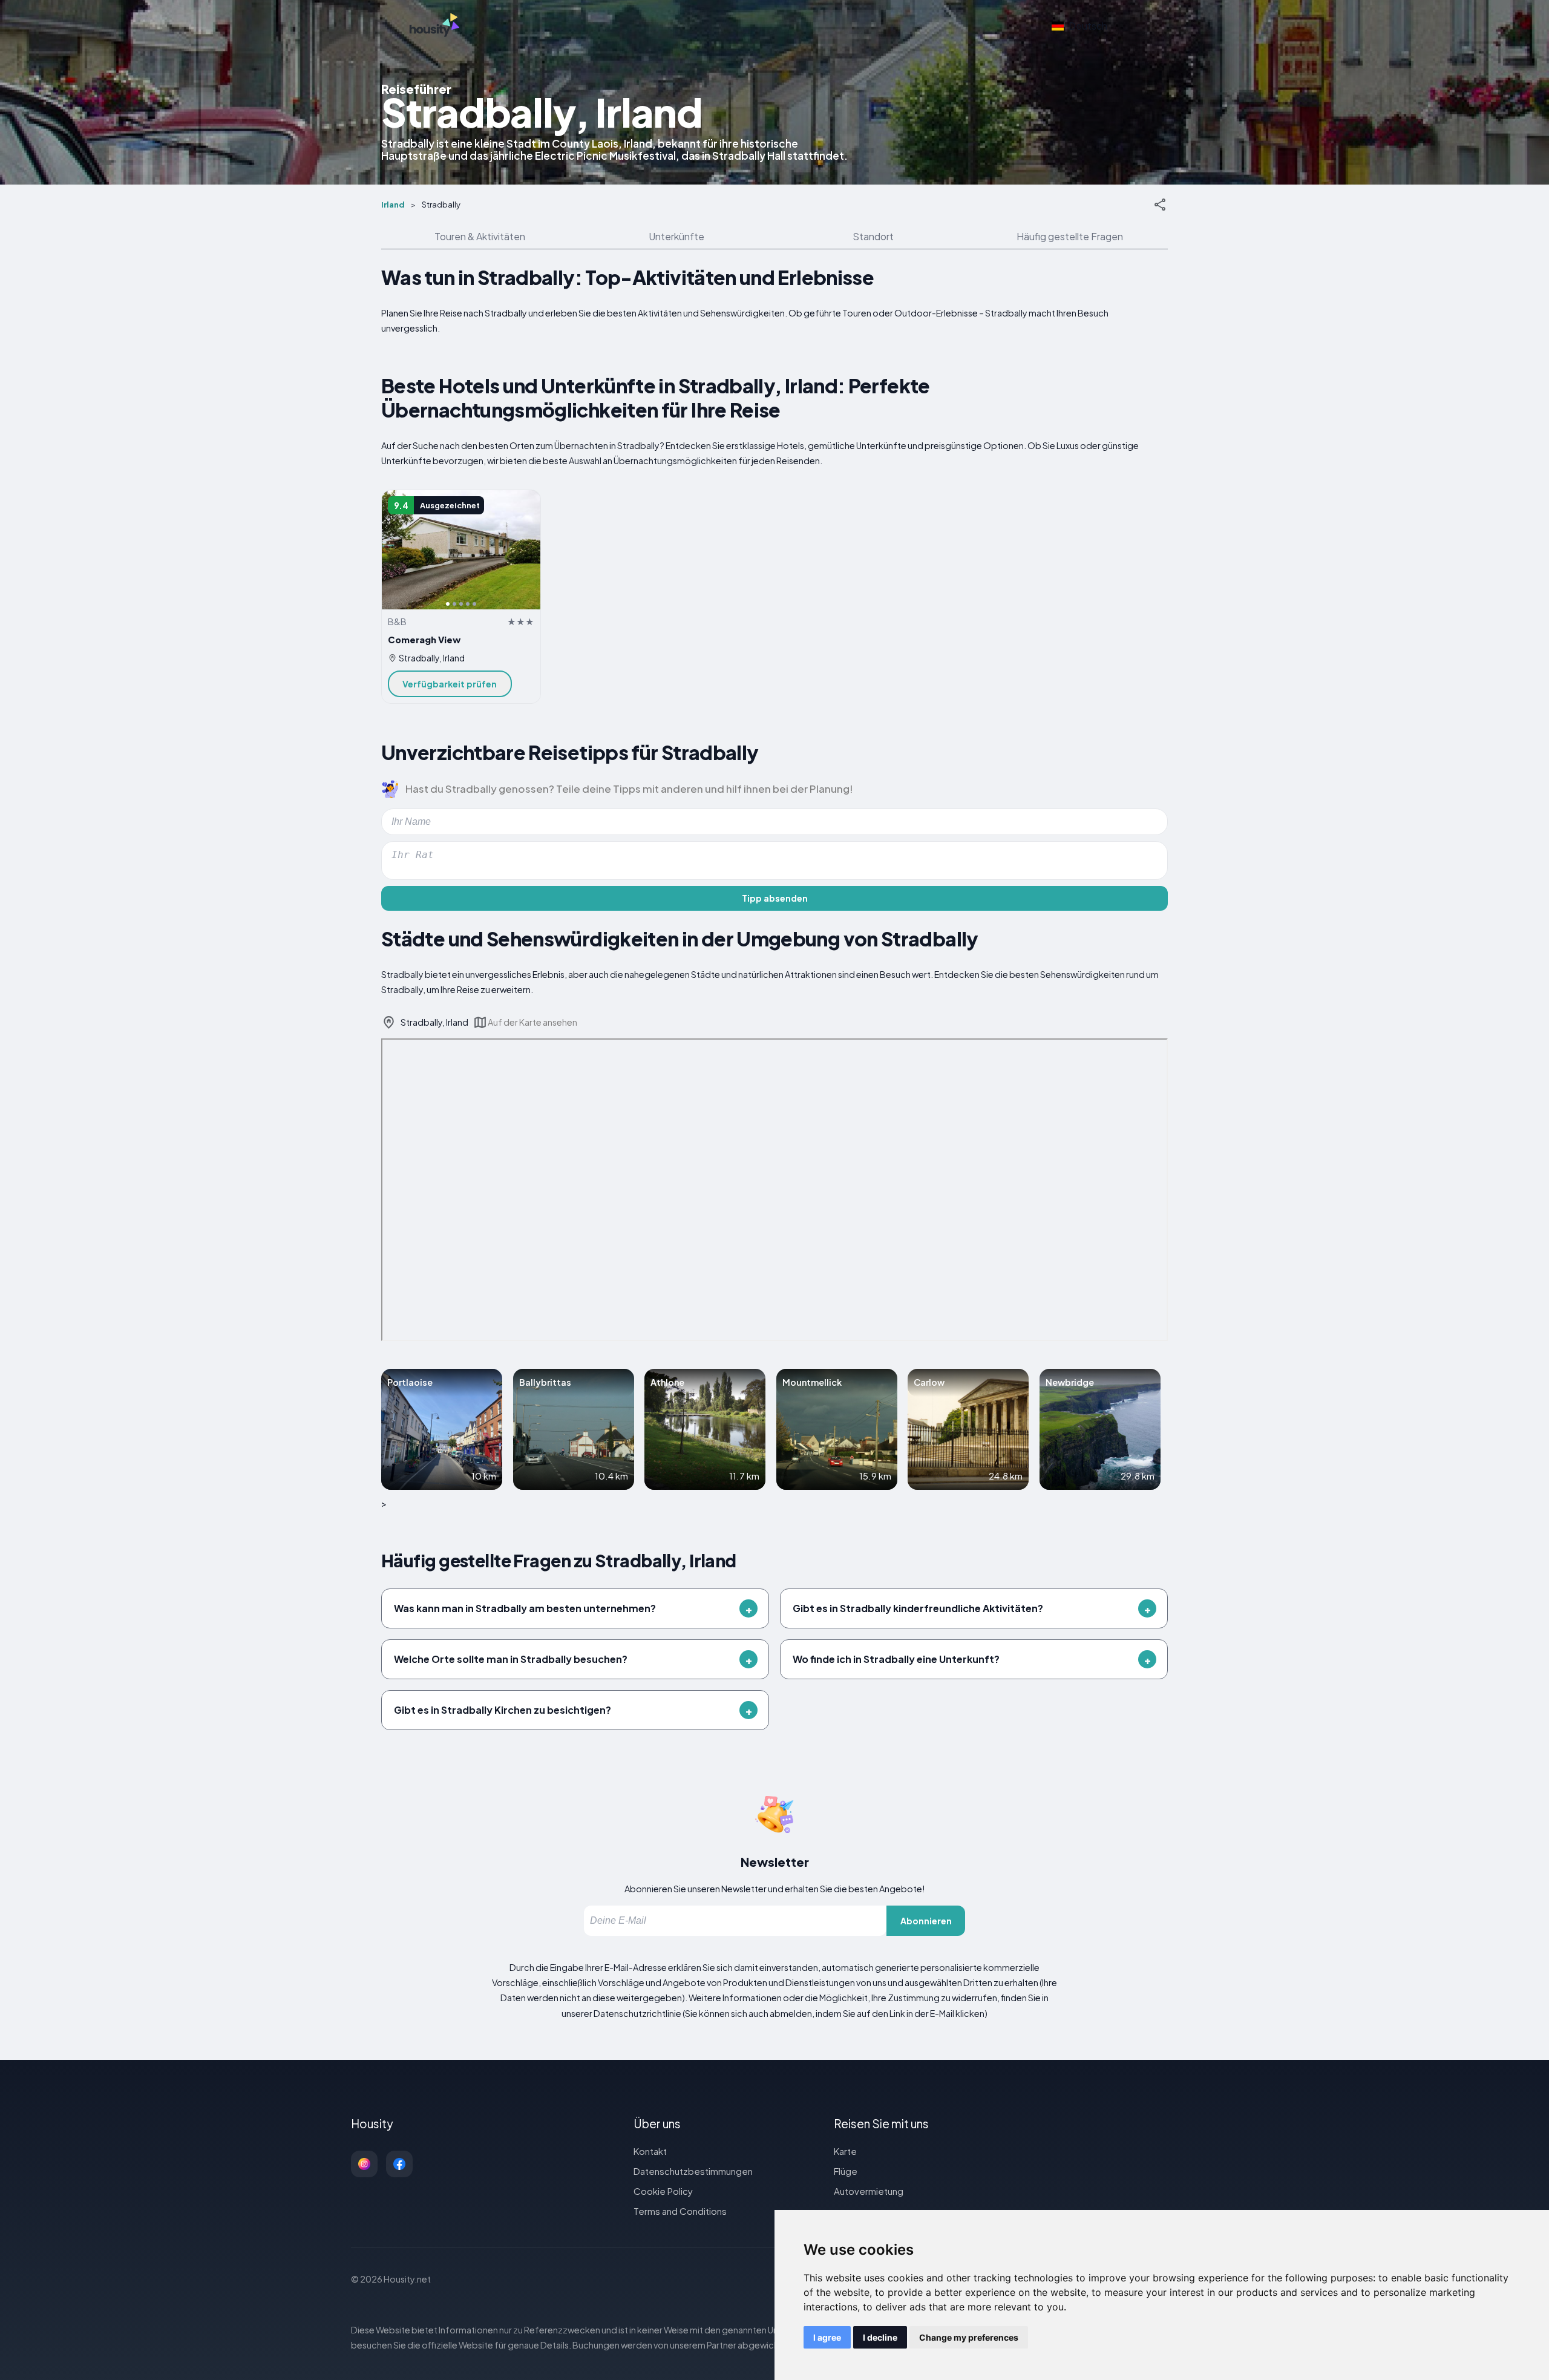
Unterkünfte (676, 236)
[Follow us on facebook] (399, 2164)
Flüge (846, 2171)
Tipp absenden (775, 898)
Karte (845, 2151)
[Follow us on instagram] (364, 2164)
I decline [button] (880, 2337)
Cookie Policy (663, 2191)
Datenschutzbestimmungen (693, 2171)
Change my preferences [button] (969, 2337)
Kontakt (650, 2151)
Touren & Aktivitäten (480, 236)
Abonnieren (926, 1921)
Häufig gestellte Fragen (1070, 236)
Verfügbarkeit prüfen (450, 684)
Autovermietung (869, 2191)
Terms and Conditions (680, 2211)
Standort (873, 236)
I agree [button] (827, 2337)
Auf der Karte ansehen (532, 1022)
